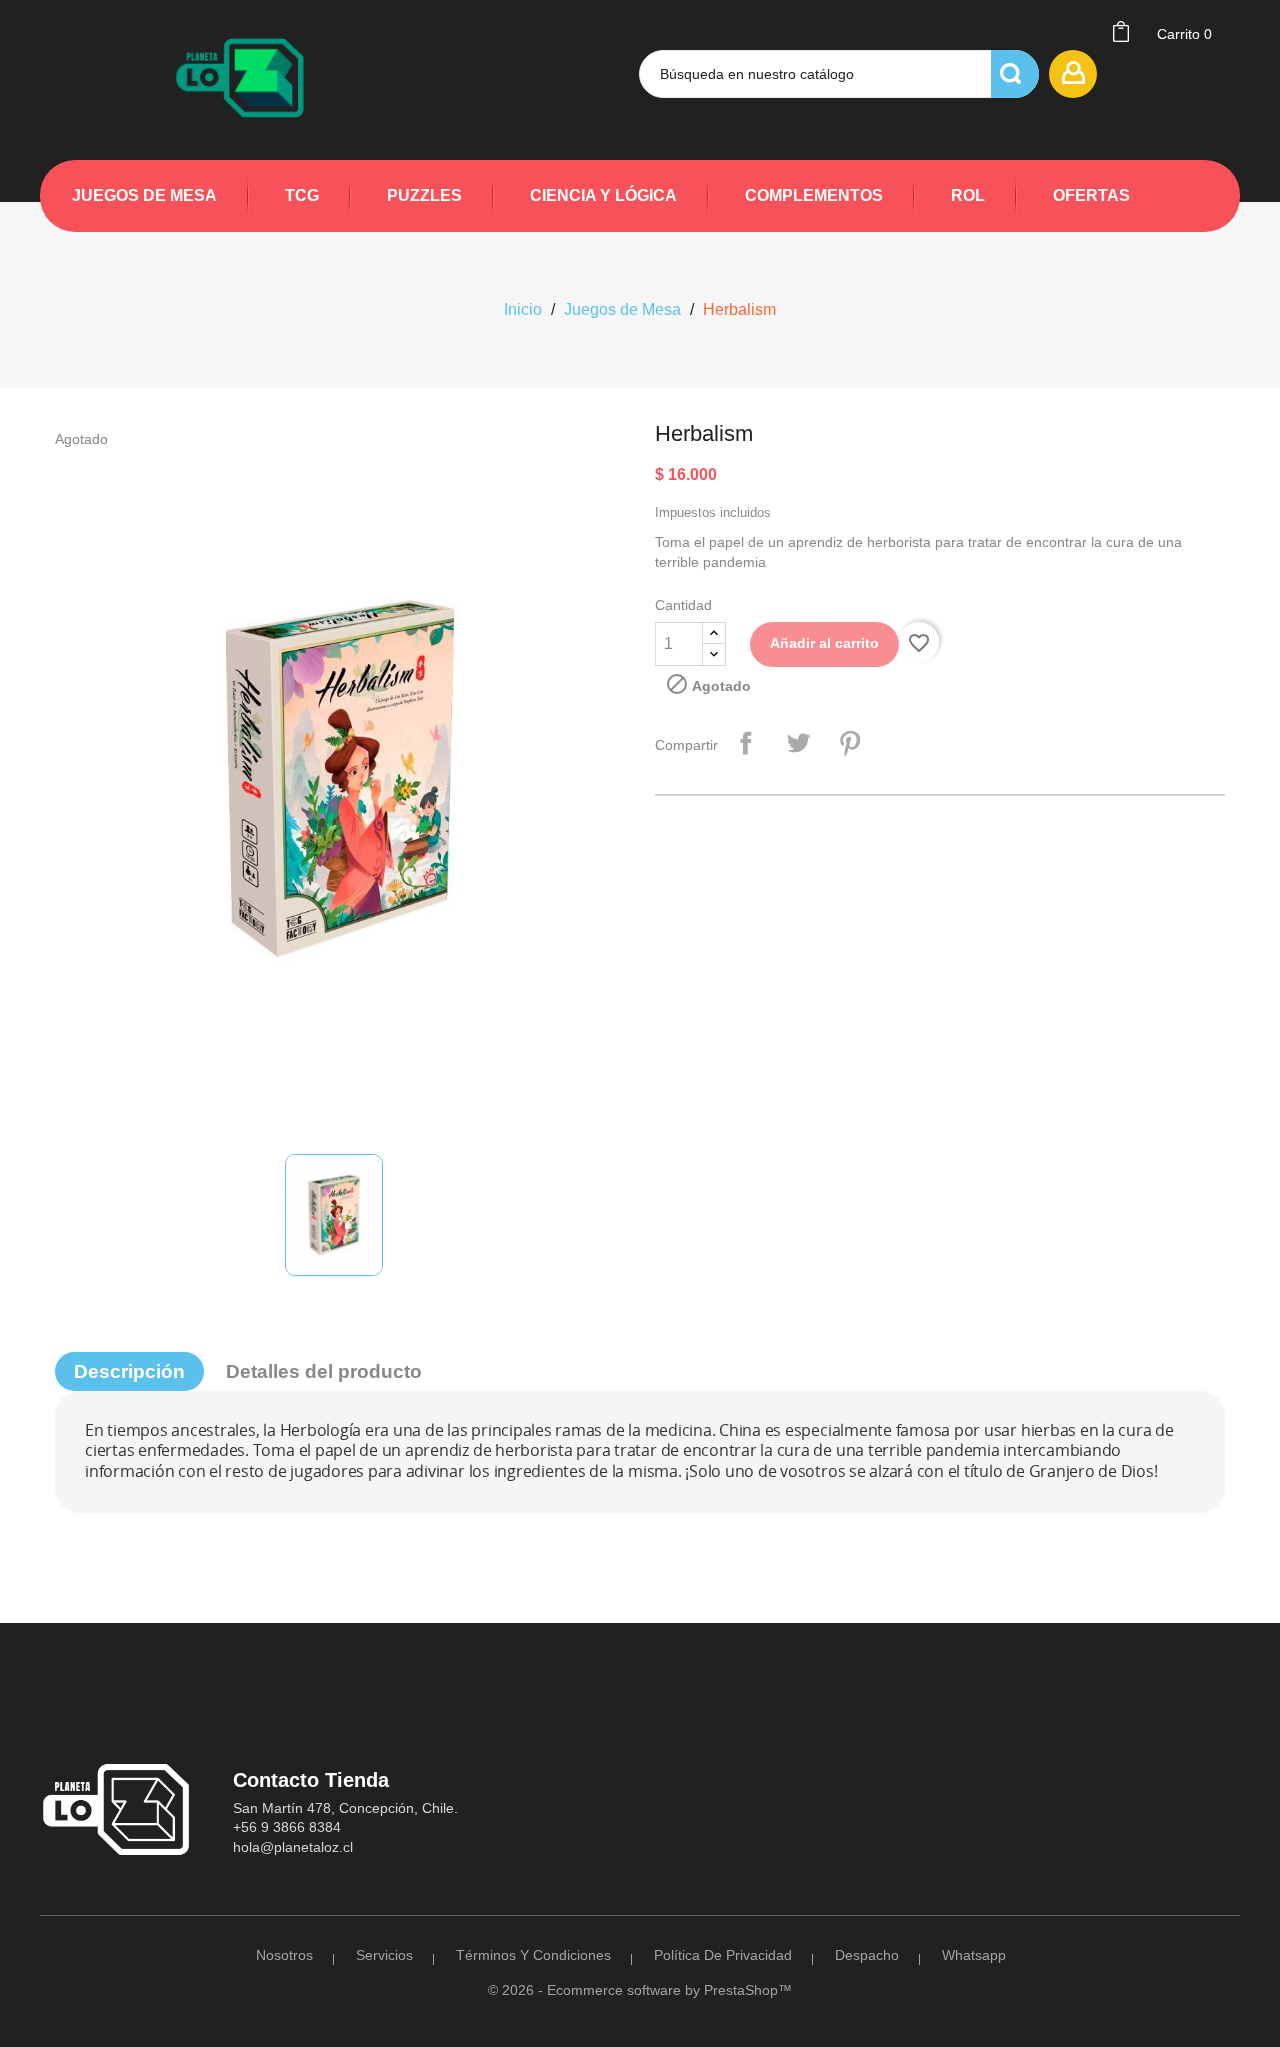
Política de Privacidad (723, 1955)
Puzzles (424, 195)
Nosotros (284, 1955)
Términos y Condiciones (533, 1955)
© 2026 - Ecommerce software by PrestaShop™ (640, 1990)
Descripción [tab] (129, 1371)
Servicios (384, 1955)
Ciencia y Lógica (603, 195)
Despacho (867, 1955)
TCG (302, 195)
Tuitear (798, 743)
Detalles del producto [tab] (324, 1371)
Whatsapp (974, 1955)
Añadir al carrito (824, 643)
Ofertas (1091, 195)
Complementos (814, 195)
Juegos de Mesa (144, 195)
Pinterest (850, 743)
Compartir (746, 743)
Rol (968, 195)
